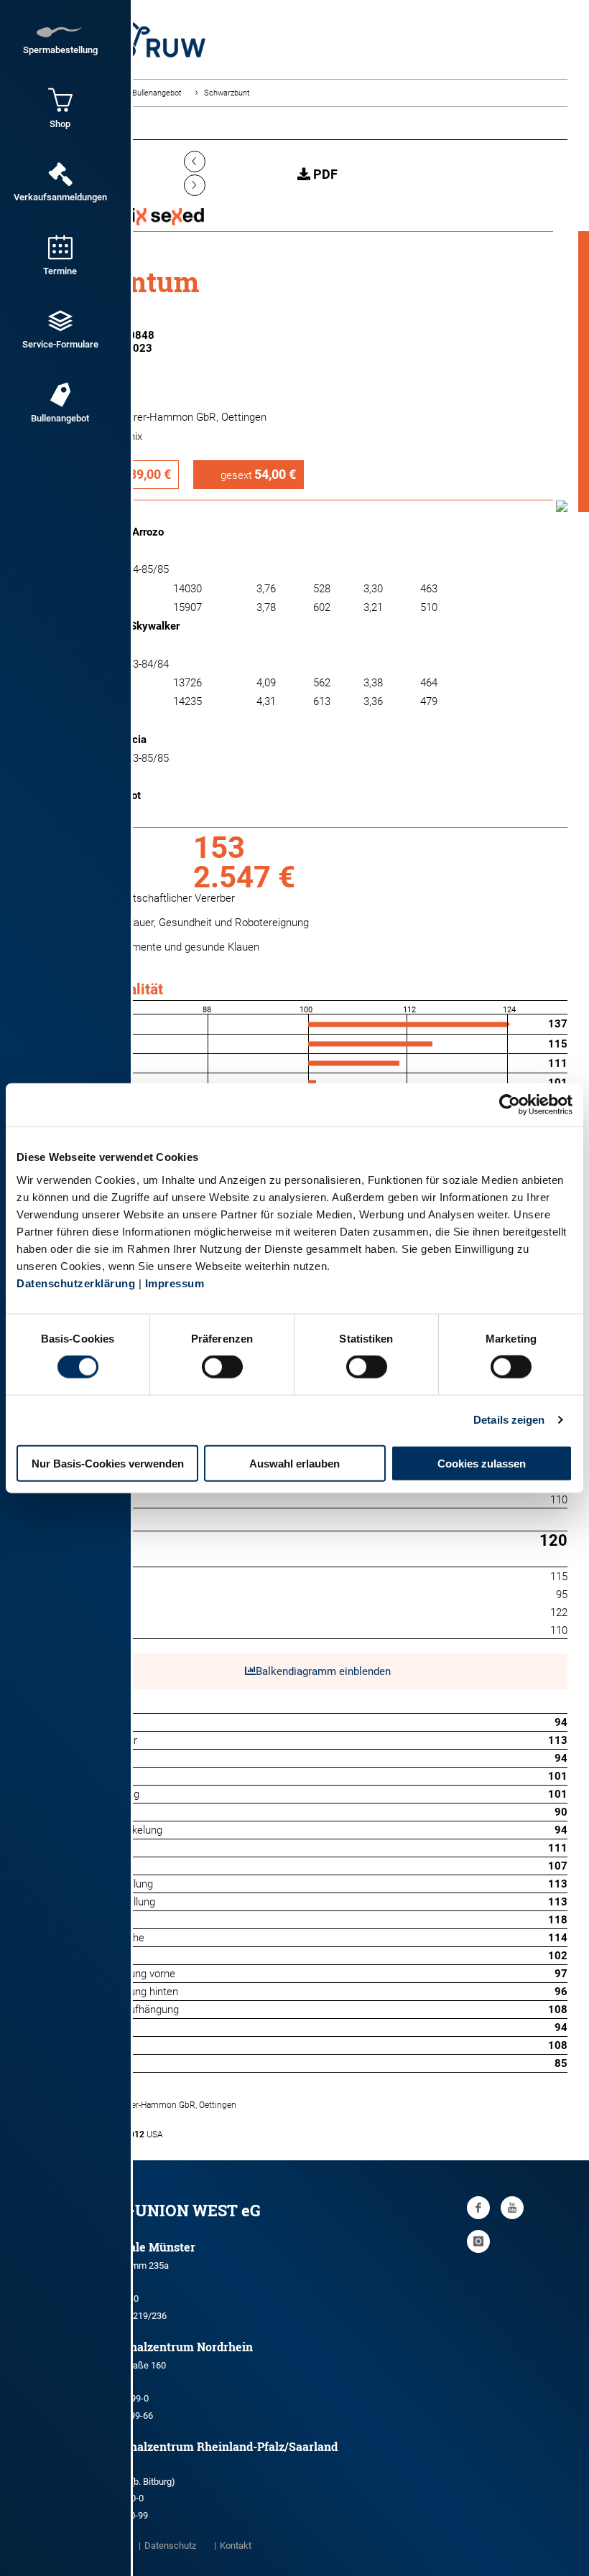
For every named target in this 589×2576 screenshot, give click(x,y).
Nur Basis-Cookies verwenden (108, 1463)
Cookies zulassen (482, 1463)
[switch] (222, 1367)
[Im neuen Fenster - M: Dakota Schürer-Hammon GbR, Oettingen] (318, 2089)
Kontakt (236, 2545)
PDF (324, 174)
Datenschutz (170, 2545)
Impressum (175, 1283)
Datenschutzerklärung (76, 1283)
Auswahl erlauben (294, 1463)
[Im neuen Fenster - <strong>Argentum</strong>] (562, 508)
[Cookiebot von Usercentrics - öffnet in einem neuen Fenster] (510, 1105)
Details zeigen (509, 1420)
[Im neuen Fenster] (478, 2208)
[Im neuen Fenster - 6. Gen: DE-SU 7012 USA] (318, 2119)
